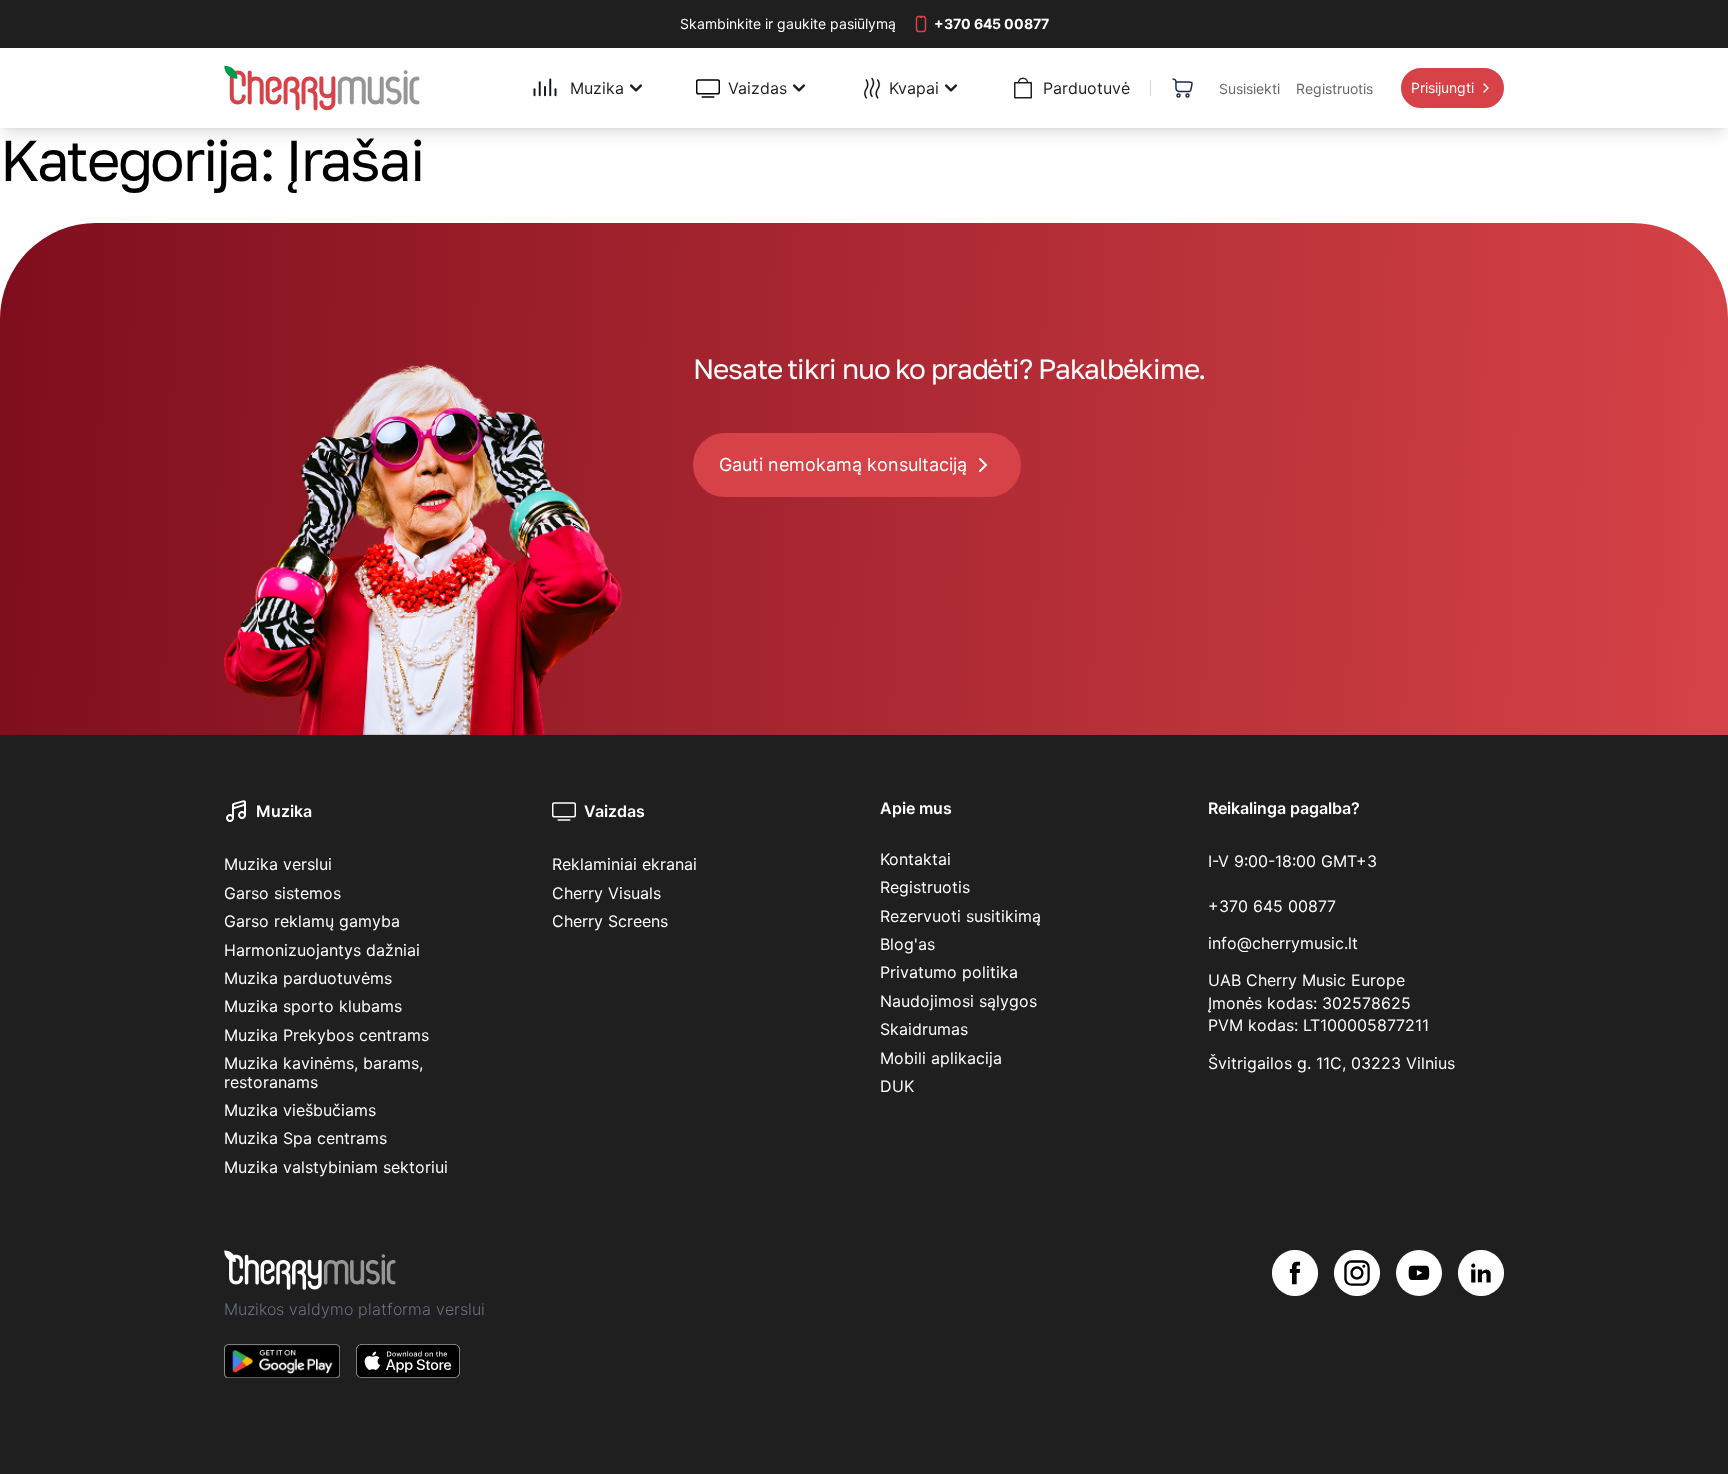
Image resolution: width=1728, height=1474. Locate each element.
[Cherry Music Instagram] (1357, 1330)
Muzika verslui (278, 864)
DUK (897, 1086)
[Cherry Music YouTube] (1419, 1330)
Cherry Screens (610, 921)
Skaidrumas (924, 1029)
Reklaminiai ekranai (624, 864)
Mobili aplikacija (941, 1058)
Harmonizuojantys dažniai (322, 950)
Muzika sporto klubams (313, 1006)
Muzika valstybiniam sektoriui (336, 1167)
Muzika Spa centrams (305, 1138)
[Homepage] (322, 88)
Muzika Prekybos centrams (326, 1035)
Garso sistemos (282, 893)
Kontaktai (915, 859)
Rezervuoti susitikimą (960, 916)
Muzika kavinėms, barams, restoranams (323, 1072)
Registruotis (925, 887)
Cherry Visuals (606, 893)
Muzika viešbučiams (300, 1110)
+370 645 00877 (1272, 906)
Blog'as (907, 944)
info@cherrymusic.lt (1283, 943)
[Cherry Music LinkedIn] (1481, 1330)
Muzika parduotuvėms (308, 978)
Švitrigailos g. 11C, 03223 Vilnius (1331, 1063)
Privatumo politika (949, 972)
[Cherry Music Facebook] (1295, 1330)
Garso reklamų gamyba (312, 921)
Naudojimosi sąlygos (958, 1001)
